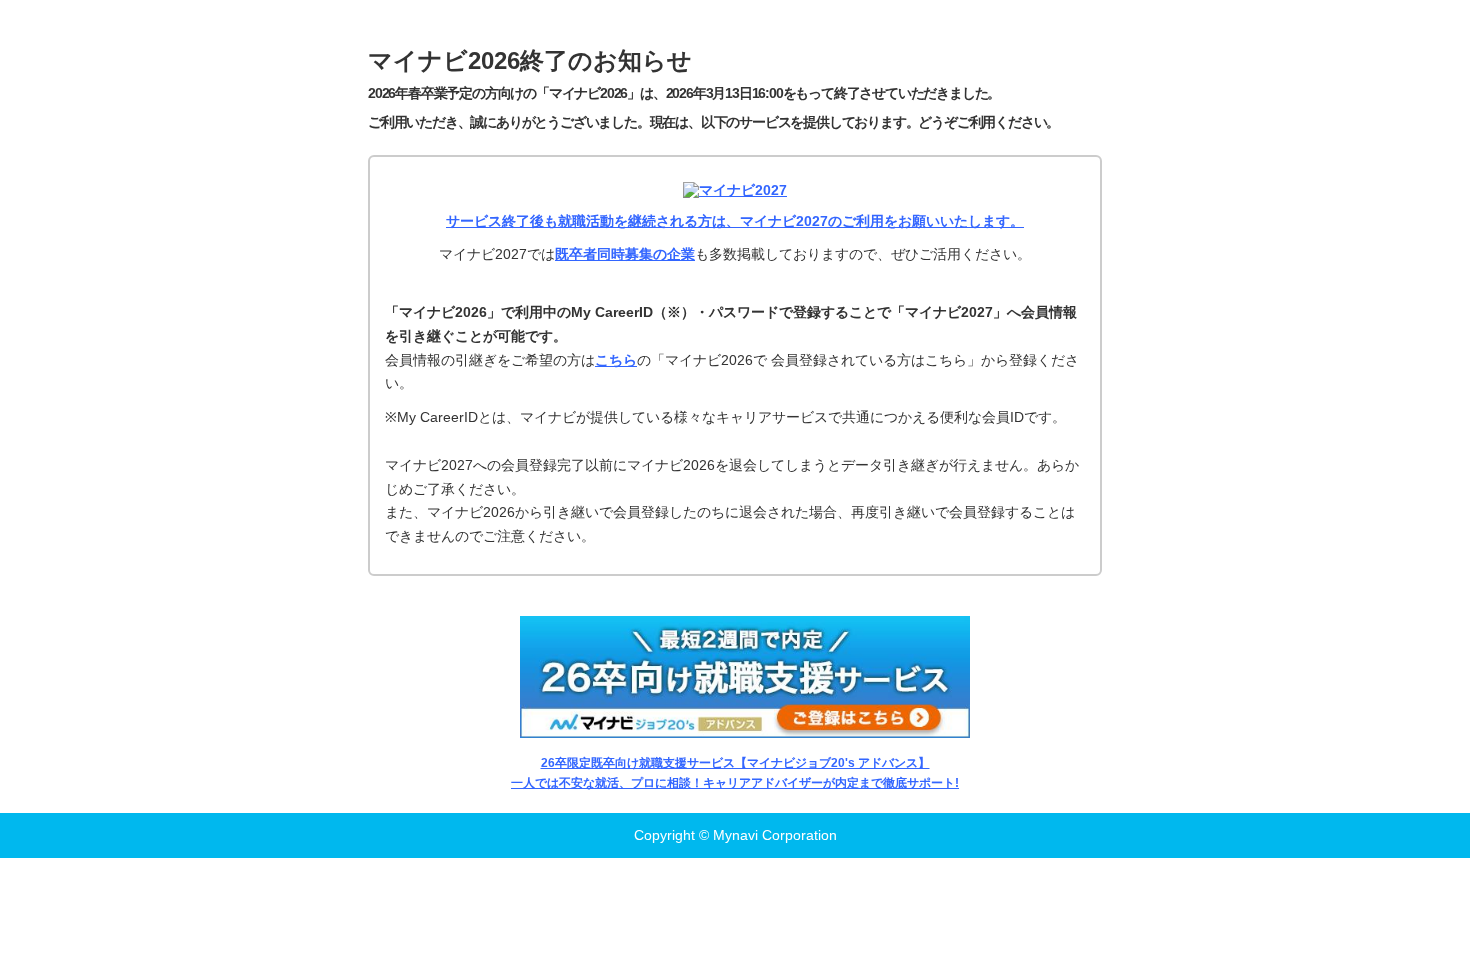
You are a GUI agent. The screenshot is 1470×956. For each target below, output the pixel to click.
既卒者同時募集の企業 (625, 254)
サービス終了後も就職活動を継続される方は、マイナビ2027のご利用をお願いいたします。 (735, 221)
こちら (616, 360)
